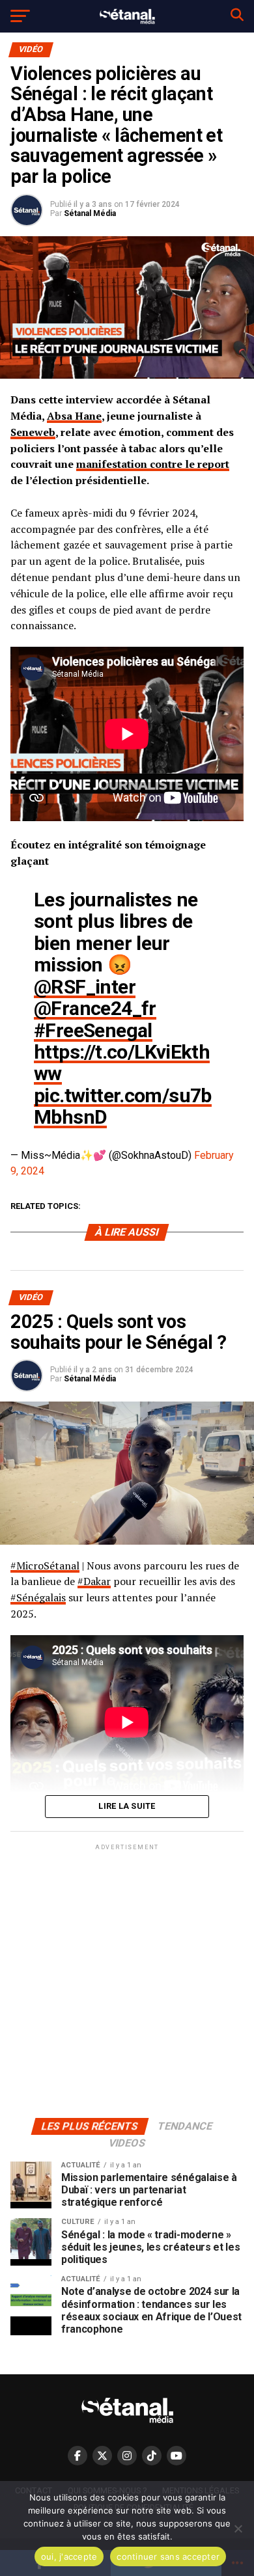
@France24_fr (95, 1008)
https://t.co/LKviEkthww (122, 1063)
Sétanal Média (90, 213)
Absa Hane (74, 416)
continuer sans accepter (168, 2556)
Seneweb (33, 432)
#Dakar (94, 1581)
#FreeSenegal (93, 1030)
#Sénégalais (38, 1597)
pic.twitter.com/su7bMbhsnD (123, 1106)
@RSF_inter (85, 987)
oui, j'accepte (69, 2556)
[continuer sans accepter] (238, 2529)
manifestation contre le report (153, 464)
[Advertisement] (127, 1980)
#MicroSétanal (45, 1566)
